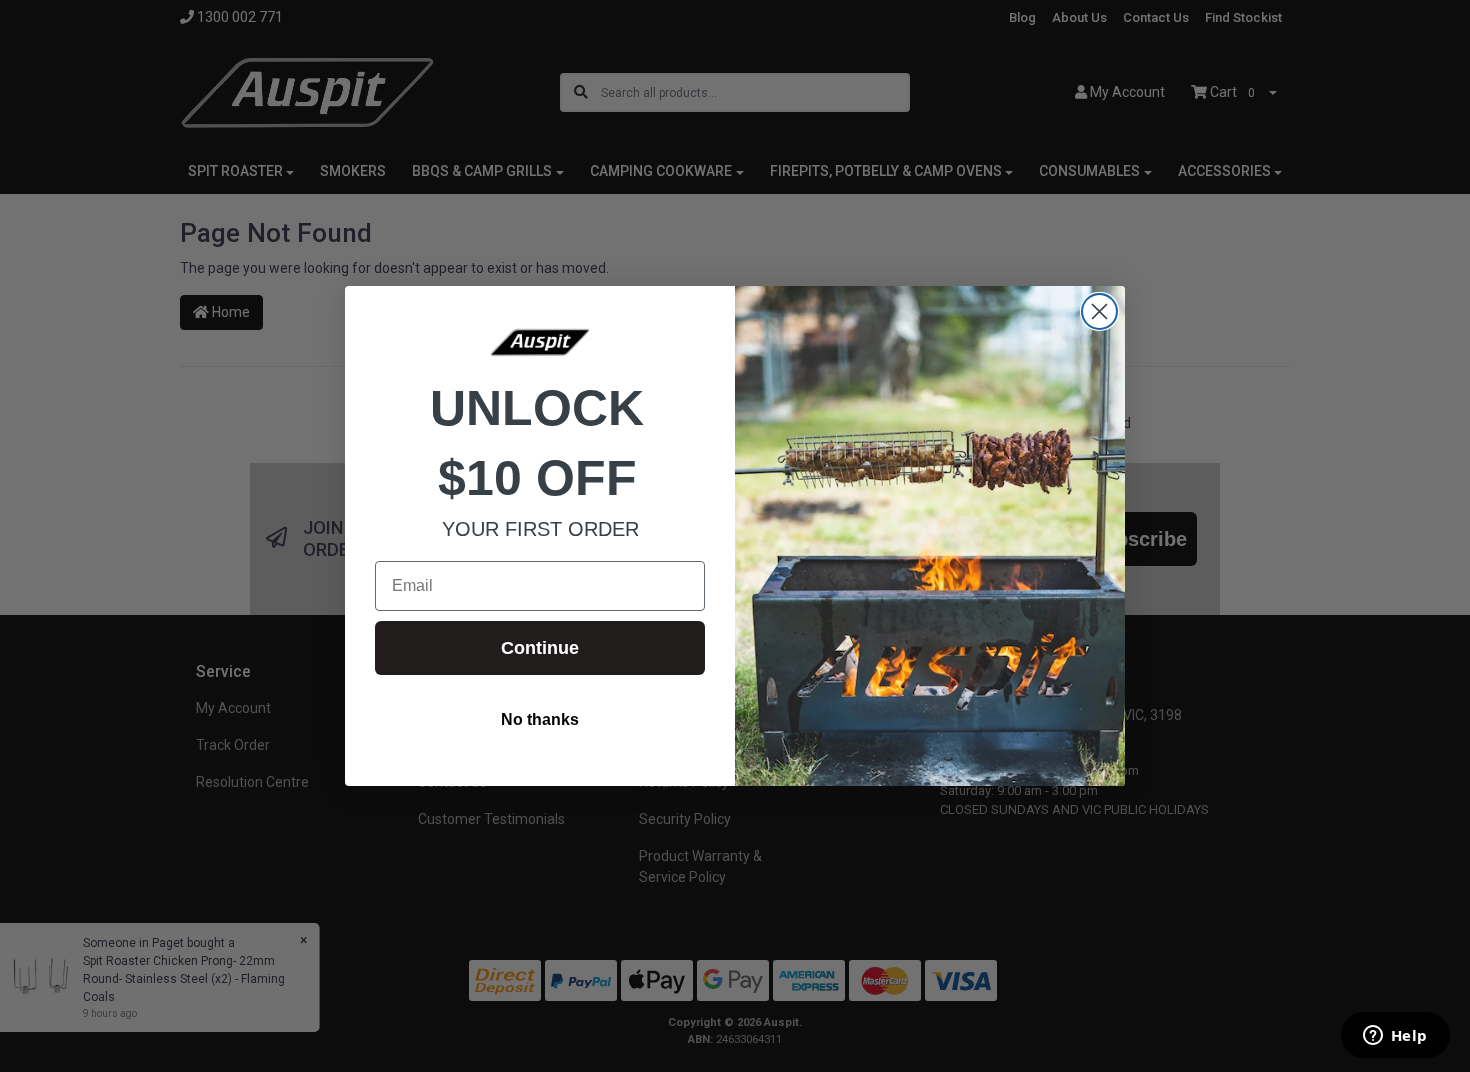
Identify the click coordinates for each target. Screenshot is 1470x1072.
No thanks (540, 719)
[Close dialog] (1099, 311)
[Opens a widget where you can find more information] (1395, 1037)
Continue (540, 648)
